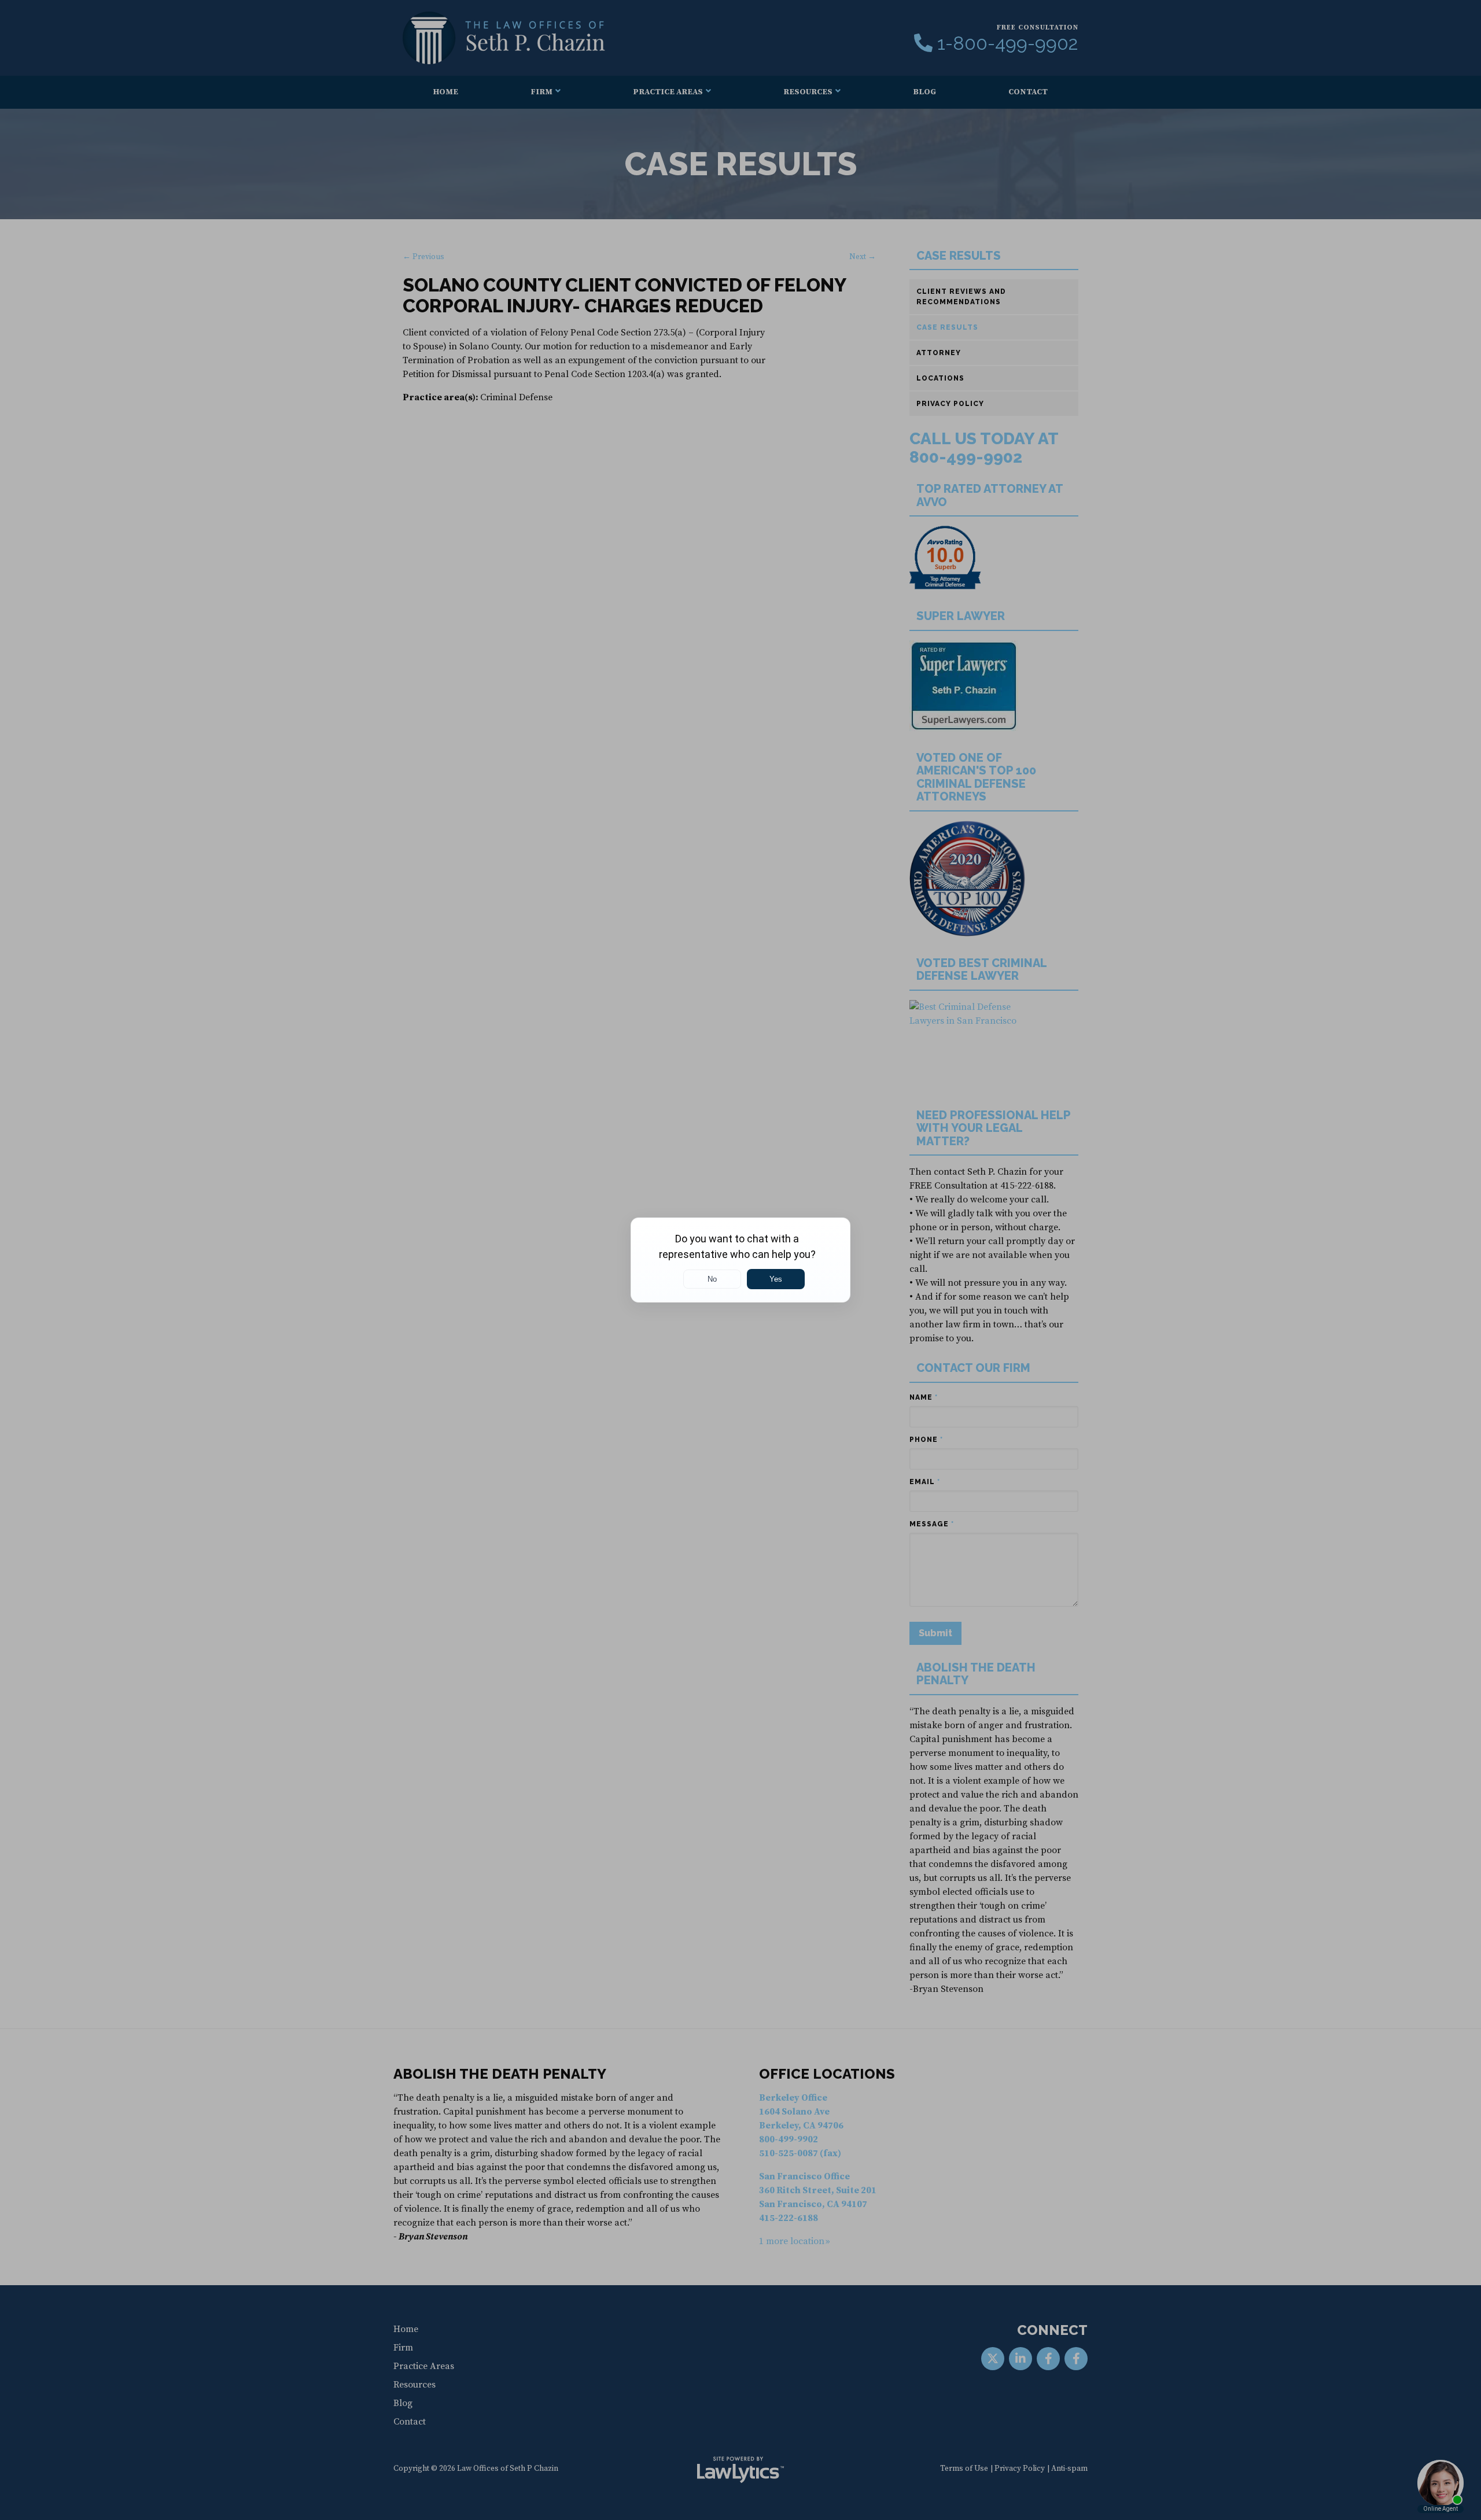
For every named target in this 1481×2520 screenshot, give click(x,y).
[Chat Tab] (740, 1260)
